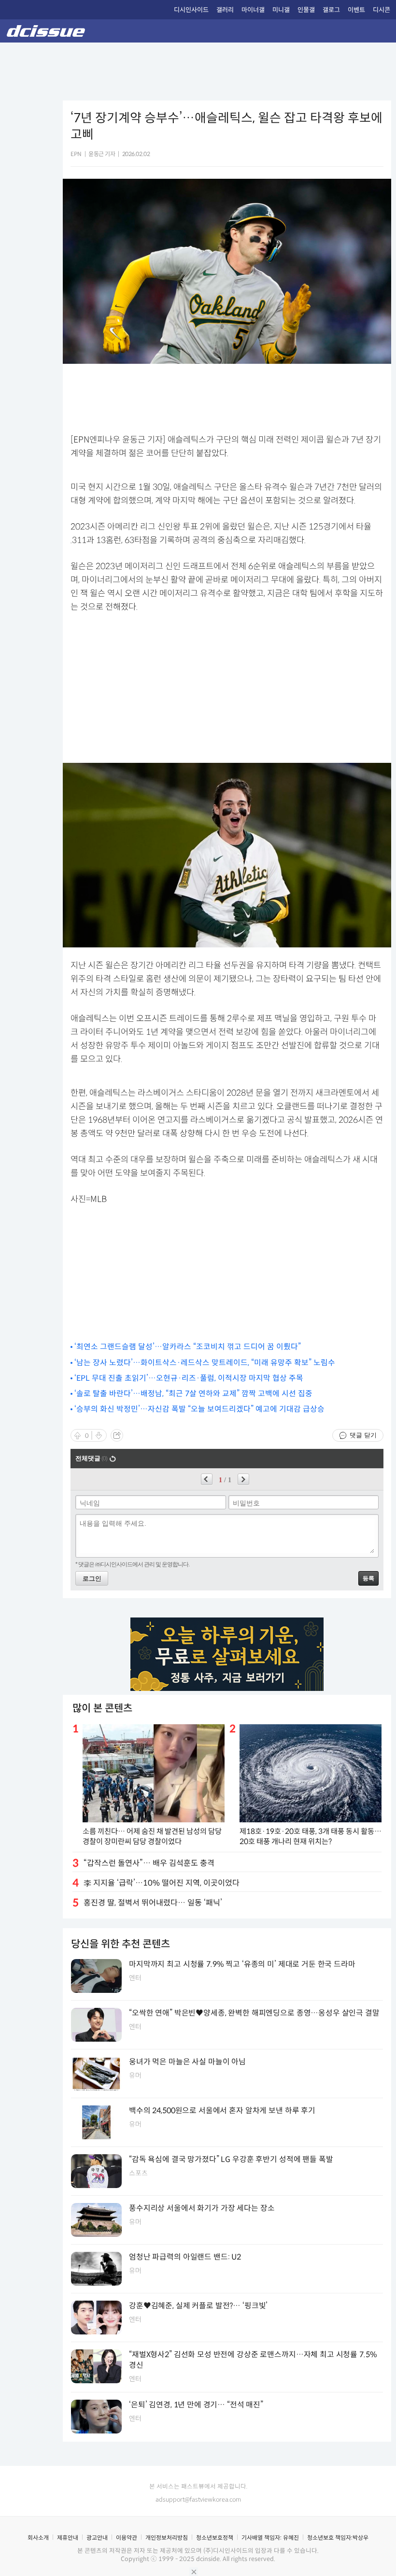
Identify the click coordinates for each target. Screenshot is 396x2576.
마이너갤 (253, 10)
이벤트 (356, 10)
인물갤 (306, 10)
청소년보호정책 (215, 2538)
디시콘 (382, 10)
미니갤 (281, 10)
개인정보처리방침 (167, 2538)
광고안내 (97, 2538)
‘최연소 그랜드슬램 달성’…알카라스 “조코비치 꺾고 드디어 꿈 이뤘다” (188, 1347)
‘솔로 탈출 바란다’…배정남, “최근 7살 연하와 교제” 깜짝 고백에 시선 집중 (193, 1394)
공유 (117, 1435)
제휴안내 (68, 2538)
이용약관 (127, 2538)
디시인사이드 (191, 10)
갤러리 (225, 10)
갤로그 (331, 10)
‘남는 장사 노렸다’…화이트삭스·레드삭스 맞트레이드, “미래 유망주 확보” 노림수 (205, 1363)
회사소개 (38, 2538)
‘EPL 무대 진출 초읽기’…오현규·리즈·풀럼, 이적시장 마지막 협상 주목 (189, 1378)
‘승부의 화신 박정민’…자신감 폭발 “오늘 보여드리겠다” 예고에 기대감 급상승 (199, 1409)
